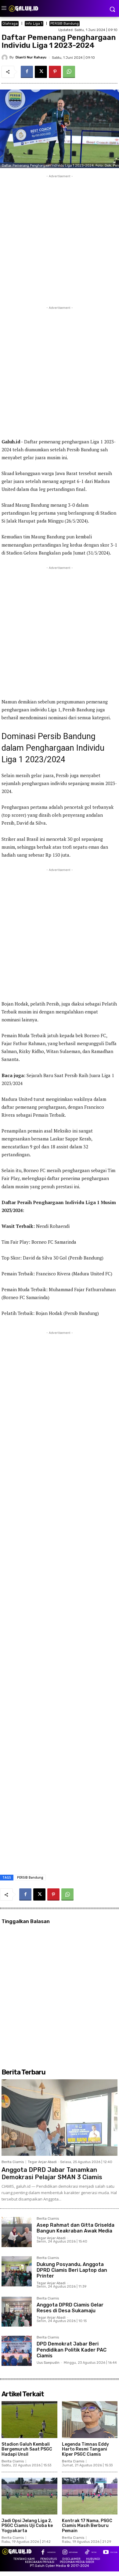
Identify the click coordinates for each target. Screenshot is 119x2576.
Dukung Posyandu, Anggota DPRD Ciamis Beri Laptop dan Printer (72, 2270)
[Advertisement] (60, 239)
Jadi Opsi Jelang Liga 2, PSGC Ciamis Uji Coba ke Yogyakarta (27, 2526)
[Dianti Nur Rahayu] (5, 58)
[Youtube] (106, 2553)
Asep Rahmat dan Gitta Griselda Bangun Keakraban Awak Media (76, 2228)
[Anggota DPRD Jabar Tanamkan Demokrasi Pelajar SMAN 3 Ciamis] (60, 2118)
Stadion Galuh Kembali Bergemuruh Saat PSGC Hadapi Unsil (27, 2449)
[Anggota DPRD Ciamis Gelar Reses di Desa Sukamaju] (17, 2312)
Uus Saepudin (48, 2363)
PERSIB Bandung (65, 24)
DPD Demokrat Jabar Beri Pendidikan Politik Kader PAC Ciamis (72, 2350)
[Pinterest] (55, 72)
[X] (41, 72)
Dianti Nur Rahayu (31, 57)
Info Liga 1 (34, 24)
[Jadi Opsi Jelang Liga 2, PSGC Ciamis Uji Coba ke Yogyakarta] (29, 2496)
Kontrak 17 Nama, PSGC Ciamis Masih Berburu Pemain (87, 2526)
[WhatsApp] (69, 72)
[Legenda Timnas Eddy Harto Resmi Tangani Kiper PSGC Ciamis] (90, 2419)
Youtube (114, 2552)
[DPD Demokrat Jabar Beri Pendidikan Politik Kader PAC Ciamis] (17, 2351)
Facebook (51, 2552)
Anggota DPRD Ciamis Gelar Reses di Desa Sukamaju (70, 2308)
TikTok (94, 2552)
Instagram (73, 2552)
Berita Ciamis (13, 2162)
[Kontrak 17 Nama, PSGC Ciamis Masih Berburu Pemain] (90, 2496)
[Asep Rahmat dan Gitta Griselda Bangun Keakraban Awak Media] (17, 2232)
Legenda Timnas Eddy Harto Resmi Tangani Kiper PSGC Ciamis (85, 2449)
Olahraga (10, 24)
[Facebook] (27, 72)
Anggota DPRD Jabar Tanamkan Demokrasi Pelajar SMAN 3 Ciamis (52, 2173)
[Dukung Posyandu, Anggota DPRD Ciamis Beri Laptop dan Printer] (17, 2271)
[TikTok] (87, 2553)
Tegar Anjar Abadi (42, 2162)
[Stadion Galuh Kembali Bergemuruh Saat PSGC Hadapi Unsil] (29, 2419)
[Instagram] (65, 2553)
